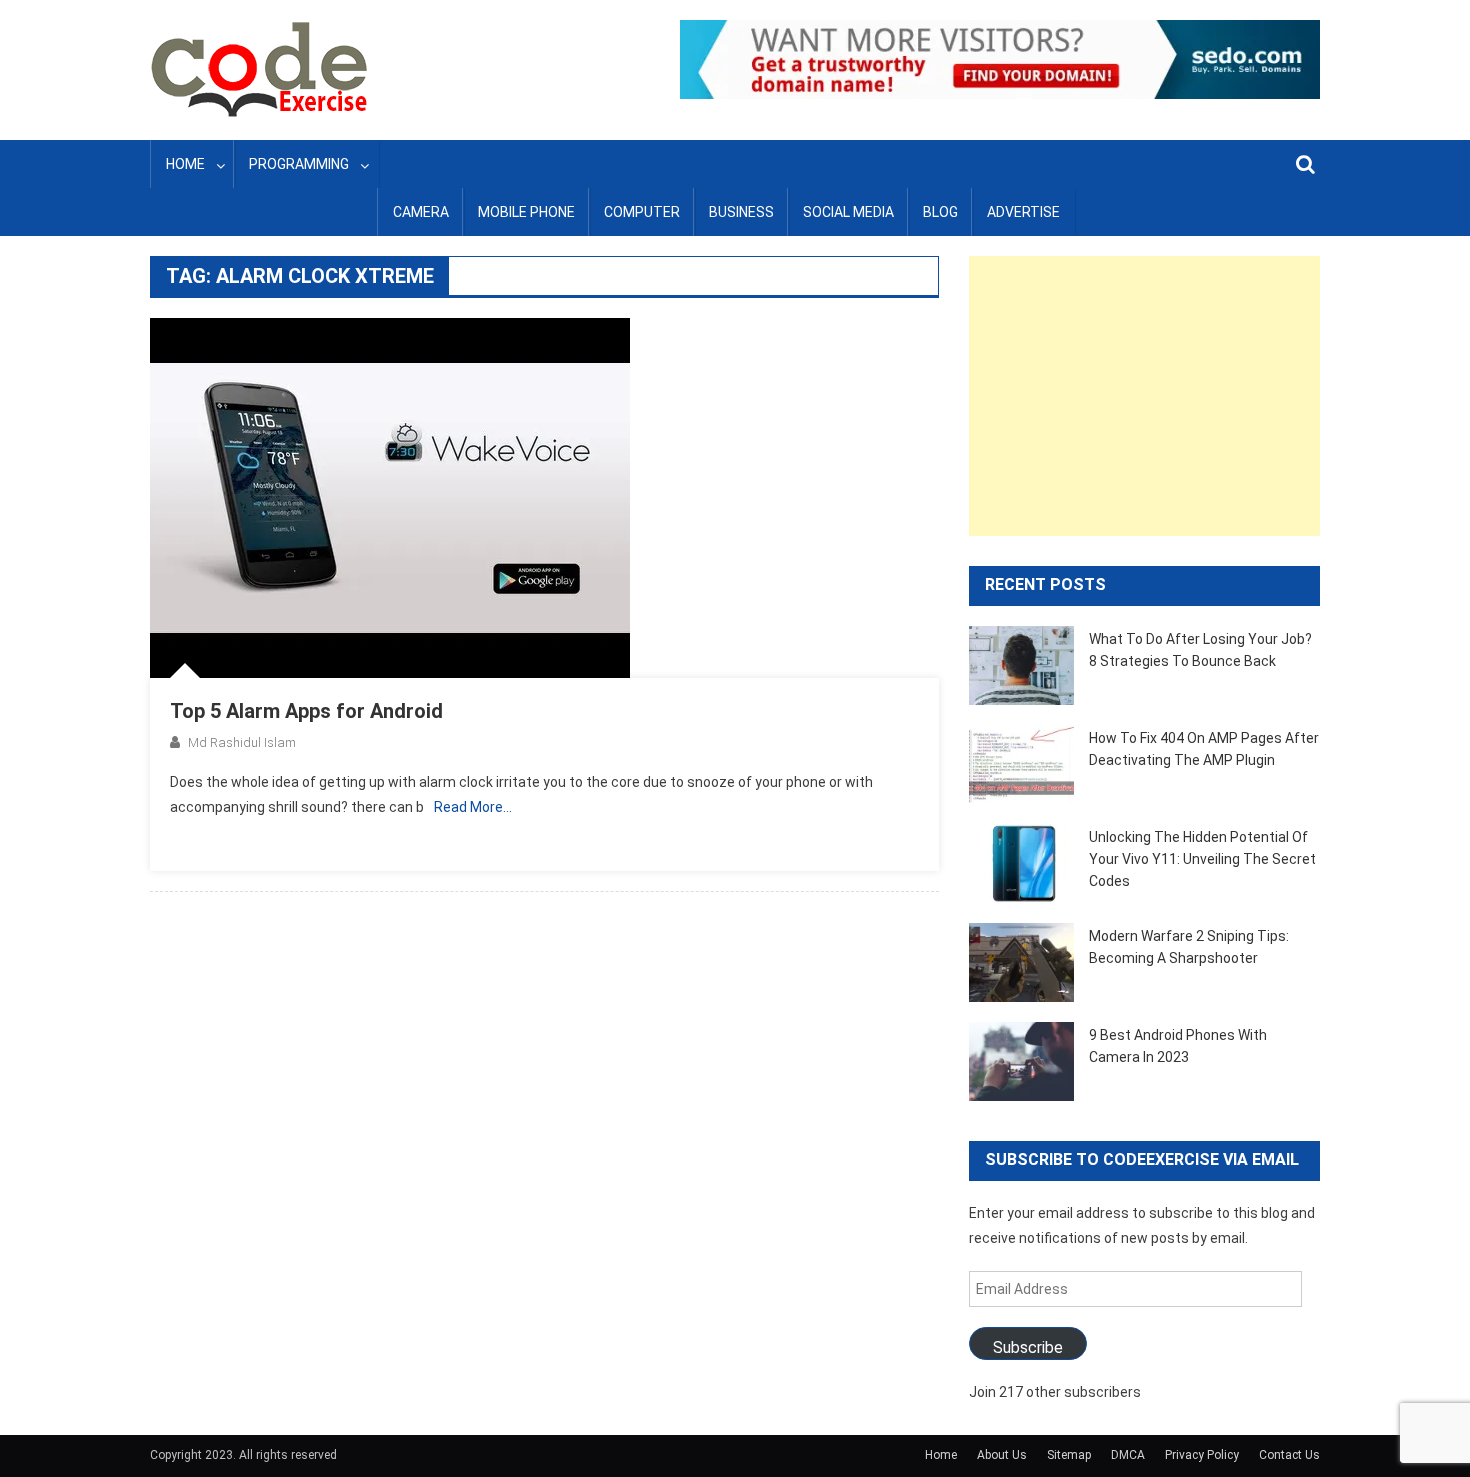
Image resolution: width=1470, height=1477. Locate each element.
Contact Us (1289, 1455)
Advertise (1023, 212)
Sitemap (1069, 1455)
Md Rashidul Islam (242, 742)
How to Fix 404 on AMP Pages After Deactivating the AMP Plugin (1204, 749)
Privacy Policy (1202, 1455)
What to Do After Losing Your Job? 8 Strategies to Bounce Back (1200, 650)
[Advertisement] (1144, 396)
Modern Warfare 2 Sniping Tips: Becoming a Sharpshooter (1189, 947)
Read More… (473, 807)
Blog (940, 212)
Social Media (848, 212)
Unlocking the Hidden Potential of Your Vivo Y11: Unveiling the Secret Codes (1202, 859)
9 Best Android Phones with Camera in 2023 (1178, 1046)
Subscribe (1028, 1347)
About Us (1002, 1455)
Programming (299, 164)
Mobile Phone (526, 212)
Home (185, 164)
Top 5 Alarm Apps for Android (306, 711)
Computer (642, 212)
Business (741, 212)
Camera (421, 212)
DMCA (1128, 1455)
